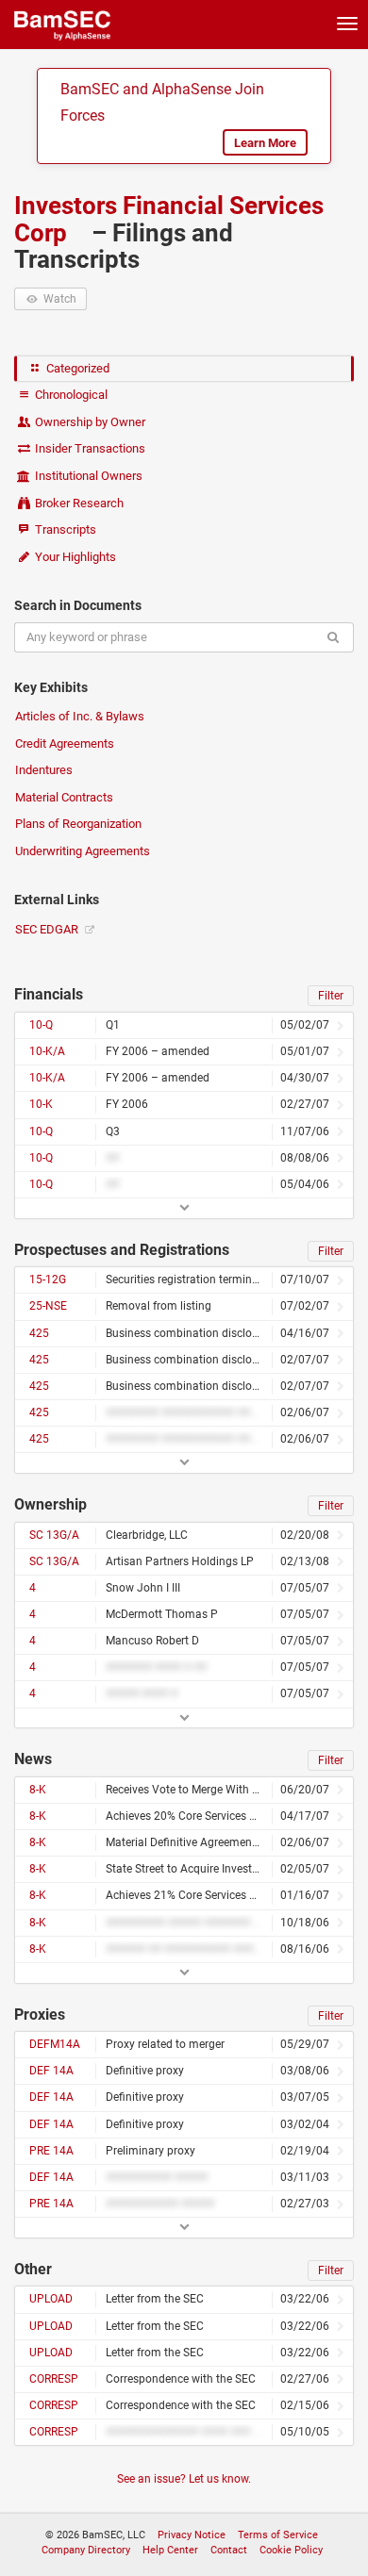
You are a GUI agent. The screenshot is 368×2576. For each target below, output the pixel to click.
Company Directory (86, 2550)
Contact (229, 2550)
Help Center (170, 2550)
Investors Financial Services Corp (169, 219)
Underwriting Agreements (83, 851)
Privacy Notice (192, 2535)
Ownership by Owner (89, 422)
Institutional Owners (87, 476)
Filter (331, 996)
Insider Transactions (89, 448)
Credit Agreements (65, 743)
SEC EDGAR (48, 929)
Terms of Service (278, 2535)
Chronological (70, 395)
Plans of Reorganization (78, 824)
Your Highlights (74, 557)
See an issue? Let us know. (184, 2479)
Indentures (44, 770)
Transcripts (64, 529)
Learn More (265, 143)
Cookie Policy (291, 2550)
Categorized (76, 368)
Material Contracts (64, 797)
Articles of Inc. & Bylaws (80, 716)
